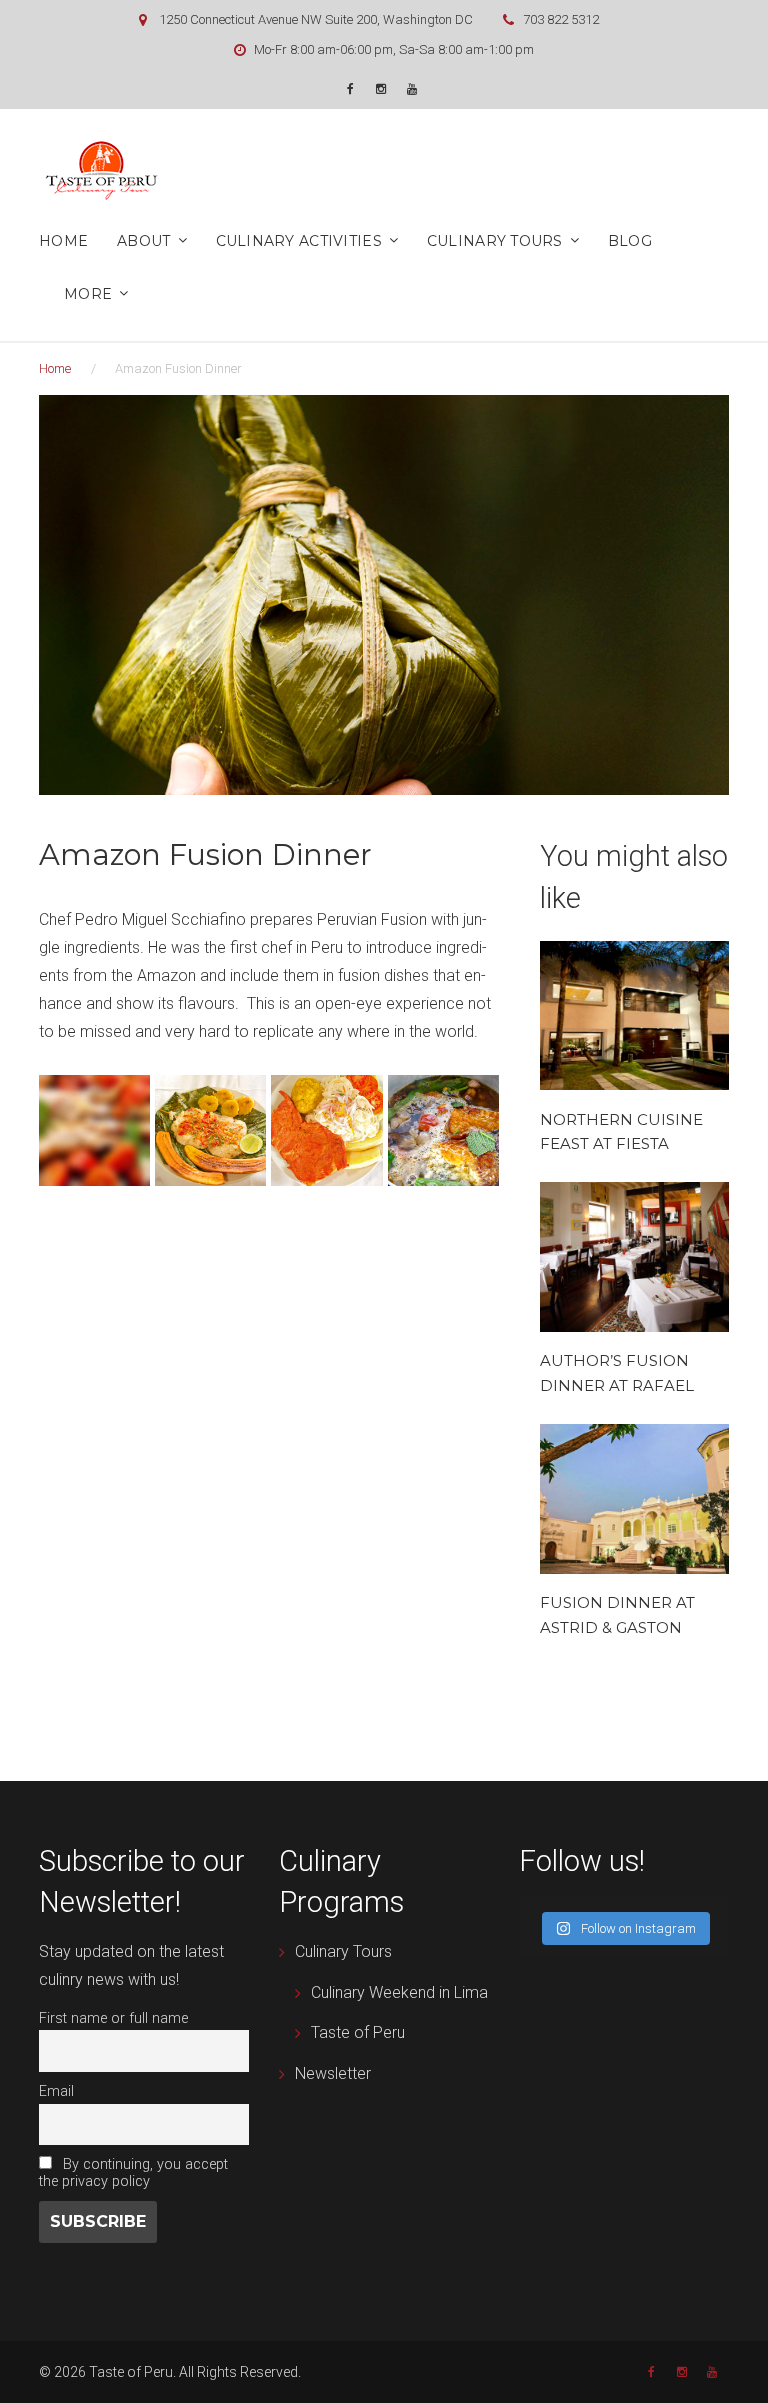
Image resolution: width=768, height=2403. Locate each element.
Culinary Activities (299, 241)
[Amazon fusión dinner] (210, 1130)
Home (63, 241)
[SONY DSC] (326, 1130)
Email (56, 2091)
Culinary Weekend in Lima (399, 1992)
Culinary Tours (495, 241)
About (143, 241)
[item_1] (94, 1130)
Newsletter (333, 2073)
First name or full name (113, 2018)
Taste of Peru (358, 2032)
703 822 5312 (561, 19)
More (88, 294)
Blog (630, 241)
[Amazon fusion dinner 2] (443, 1130)
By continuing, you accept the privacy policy (133, 2173)
